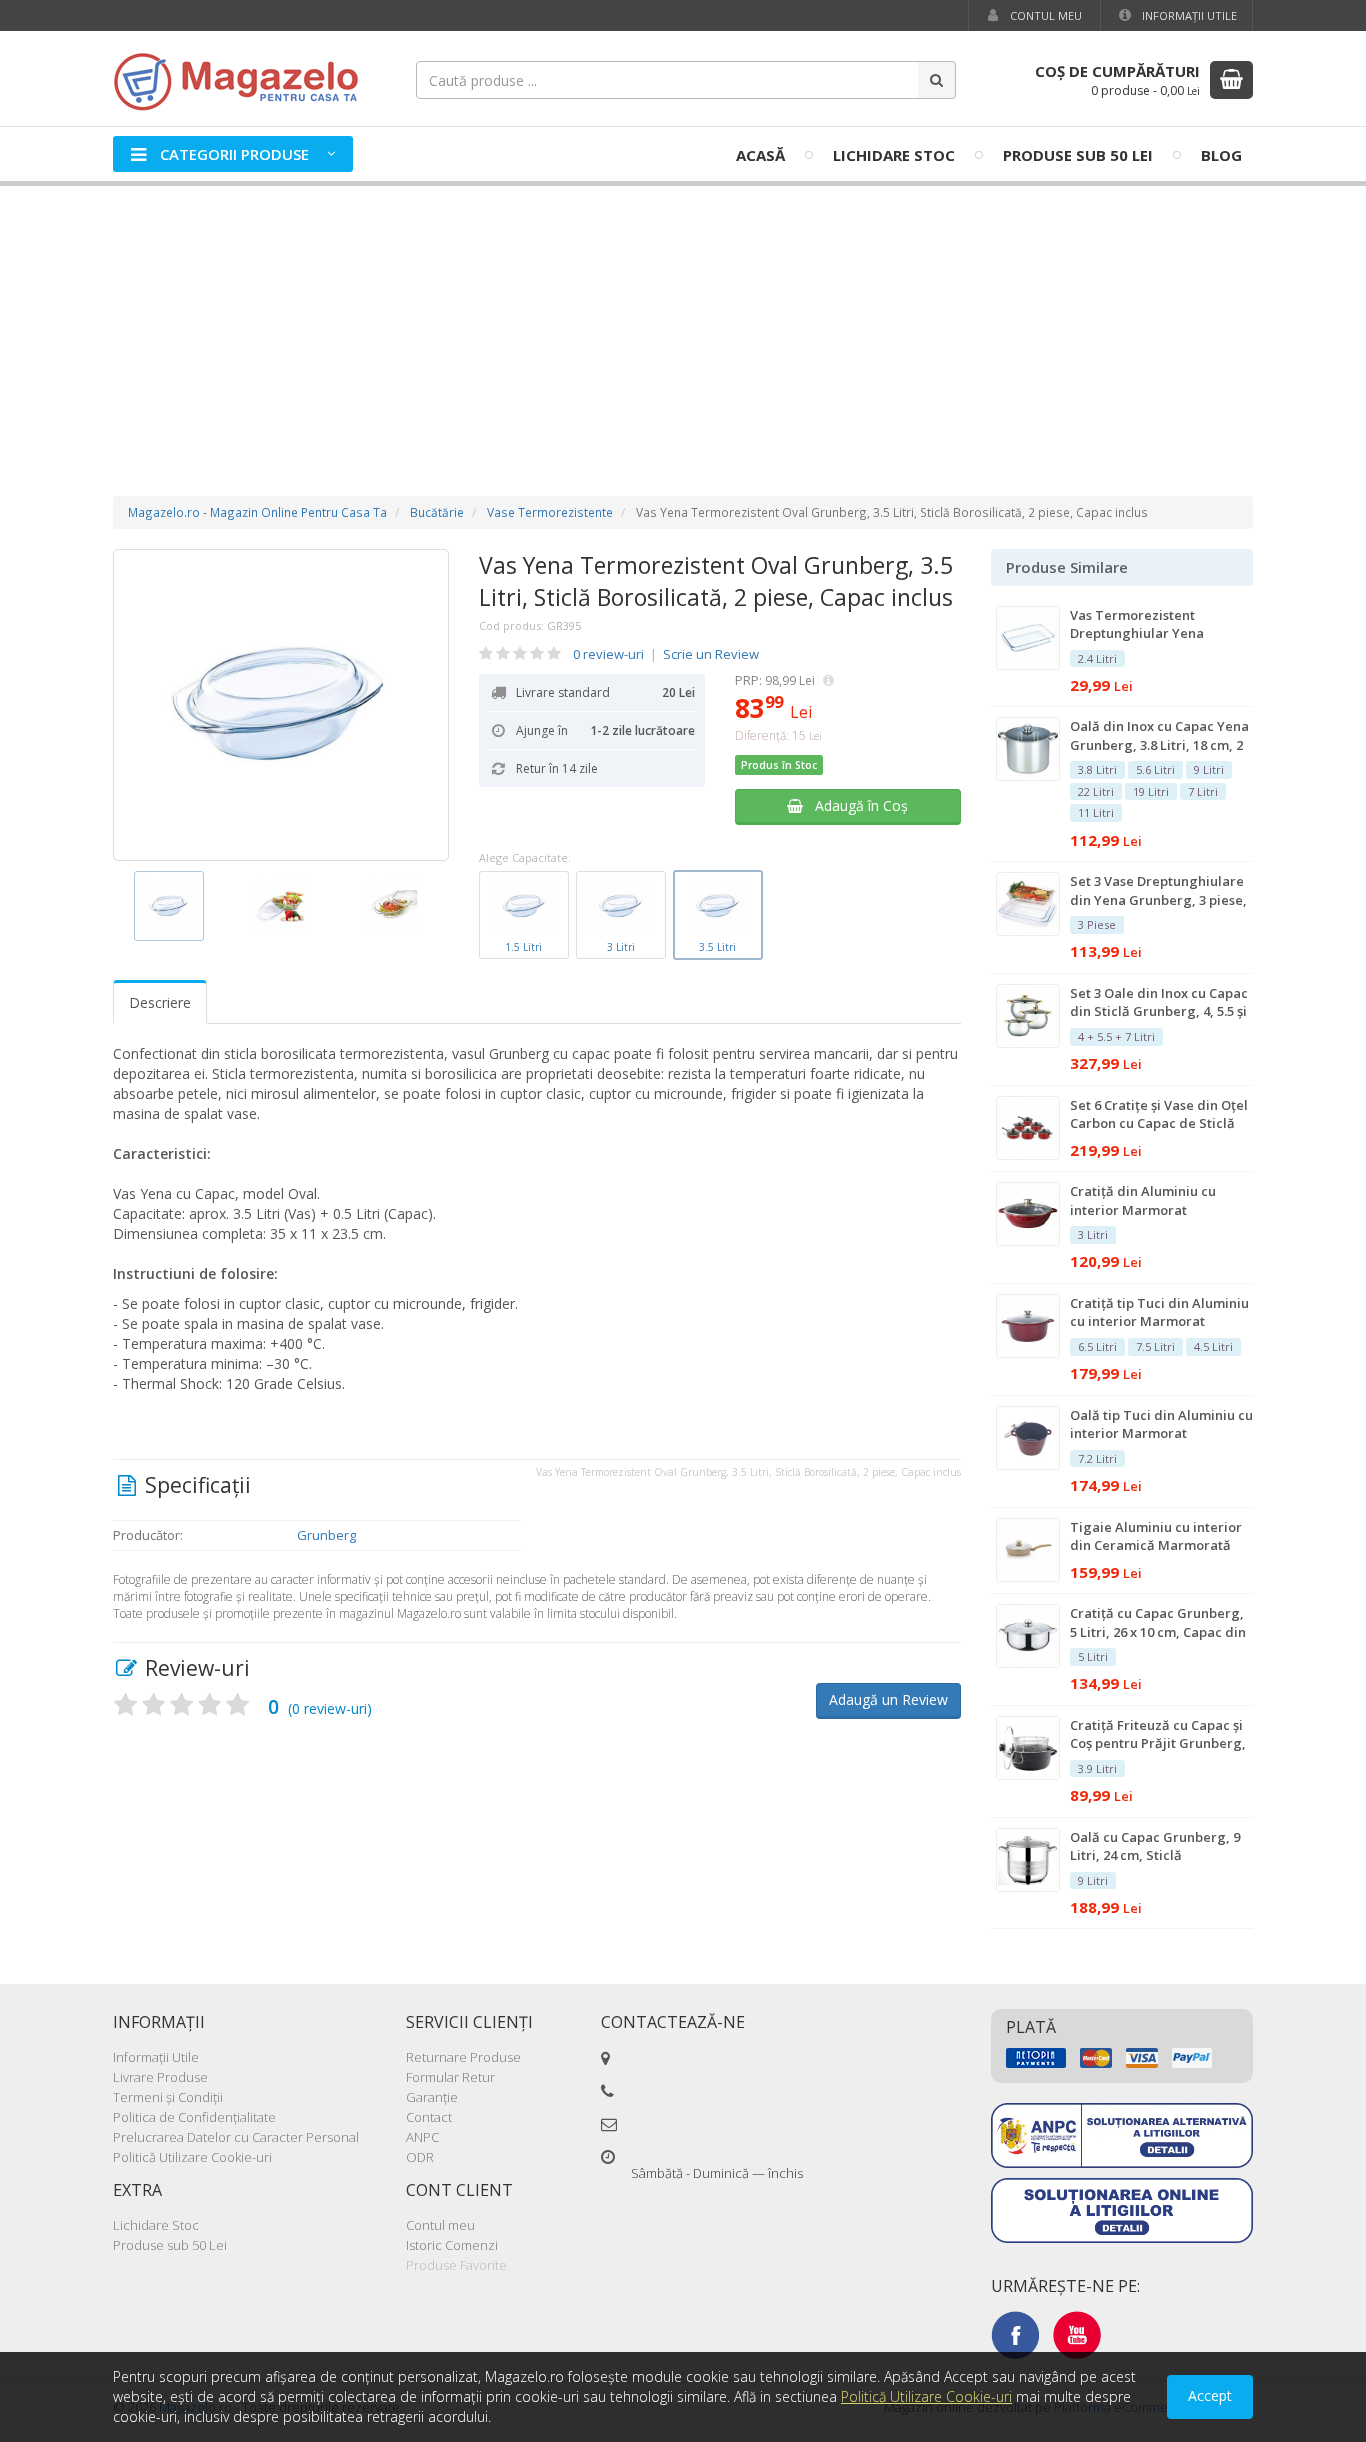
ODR (420, 2157)
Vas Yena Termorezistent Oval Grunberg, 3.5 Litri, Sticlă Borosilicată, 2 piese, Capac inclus (716, 581)
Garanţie (432, 2097)
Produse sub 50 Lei (1078, 155)
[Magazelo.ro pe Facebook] (1015, 2334)
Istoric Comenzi (452, 2245)
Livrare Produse (160, 2077)
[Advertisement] (683, 321)
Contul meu (1044, 15)
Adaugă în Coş (855, 805)
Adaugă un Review (888, 1699)
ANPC (422, 2137)
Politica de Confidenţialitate (194, 2117)
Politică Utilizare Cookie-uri (192, 2157)
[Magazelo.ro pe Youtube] (1077, 2334)
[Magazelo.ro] (243, 79)
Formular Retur (450, 2077)
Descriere (160, 1002)
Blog (1221, 155)
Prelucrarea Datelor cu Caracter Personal (236, 2137)
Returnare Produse (463, 2057)
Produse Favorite (456, 2265)
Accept (1210, 2395)
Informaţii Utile (1188, 15)
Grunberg (326, 1535)
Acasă (760, 155)
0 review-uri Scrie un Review (666, 654)
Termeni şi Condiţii (168, 2097)
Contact (429, 2117)
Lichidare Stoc (894, 155)
